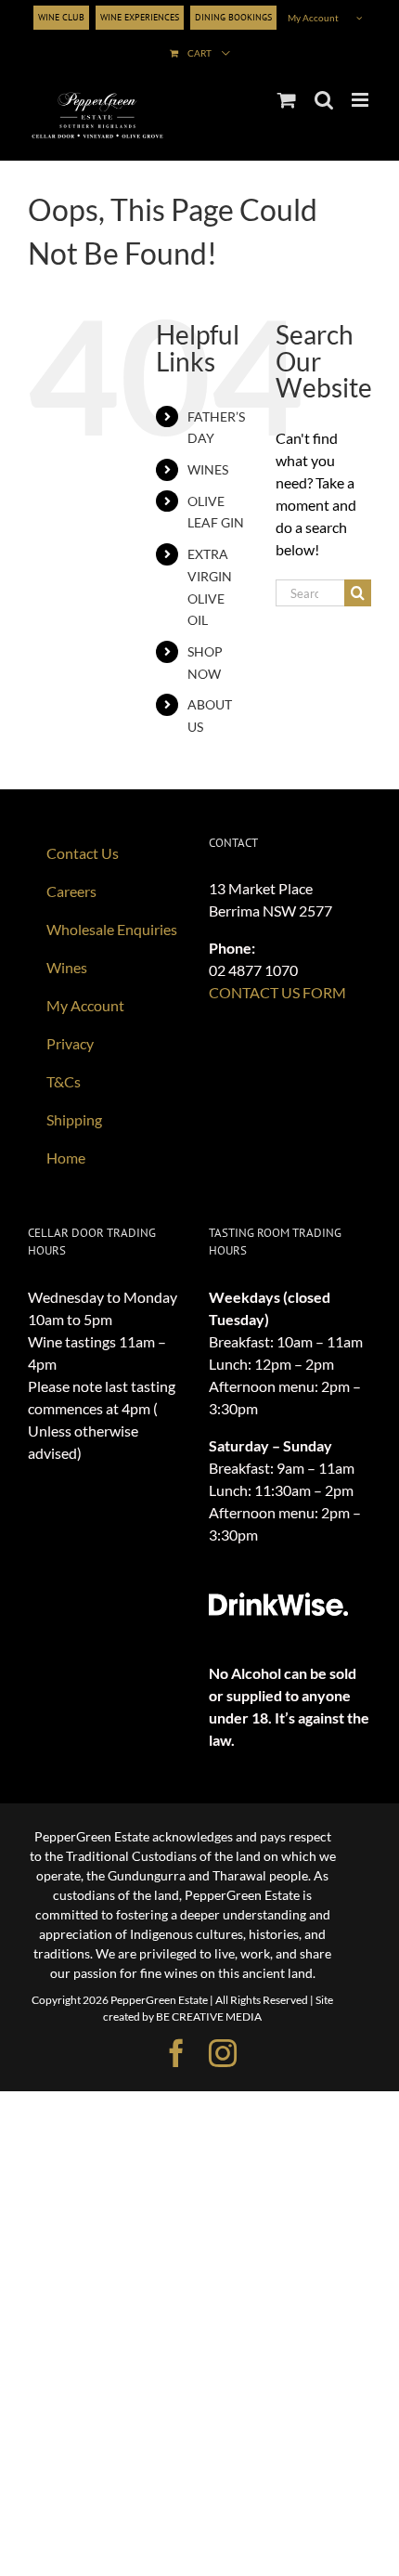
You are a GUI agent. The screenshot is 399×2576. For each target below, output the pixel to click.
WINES (208, 469)
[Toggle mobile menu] (361, 100)
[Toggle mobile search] (324, 100)
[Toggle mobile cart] (287, 100)
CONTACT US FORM (277, 992)
